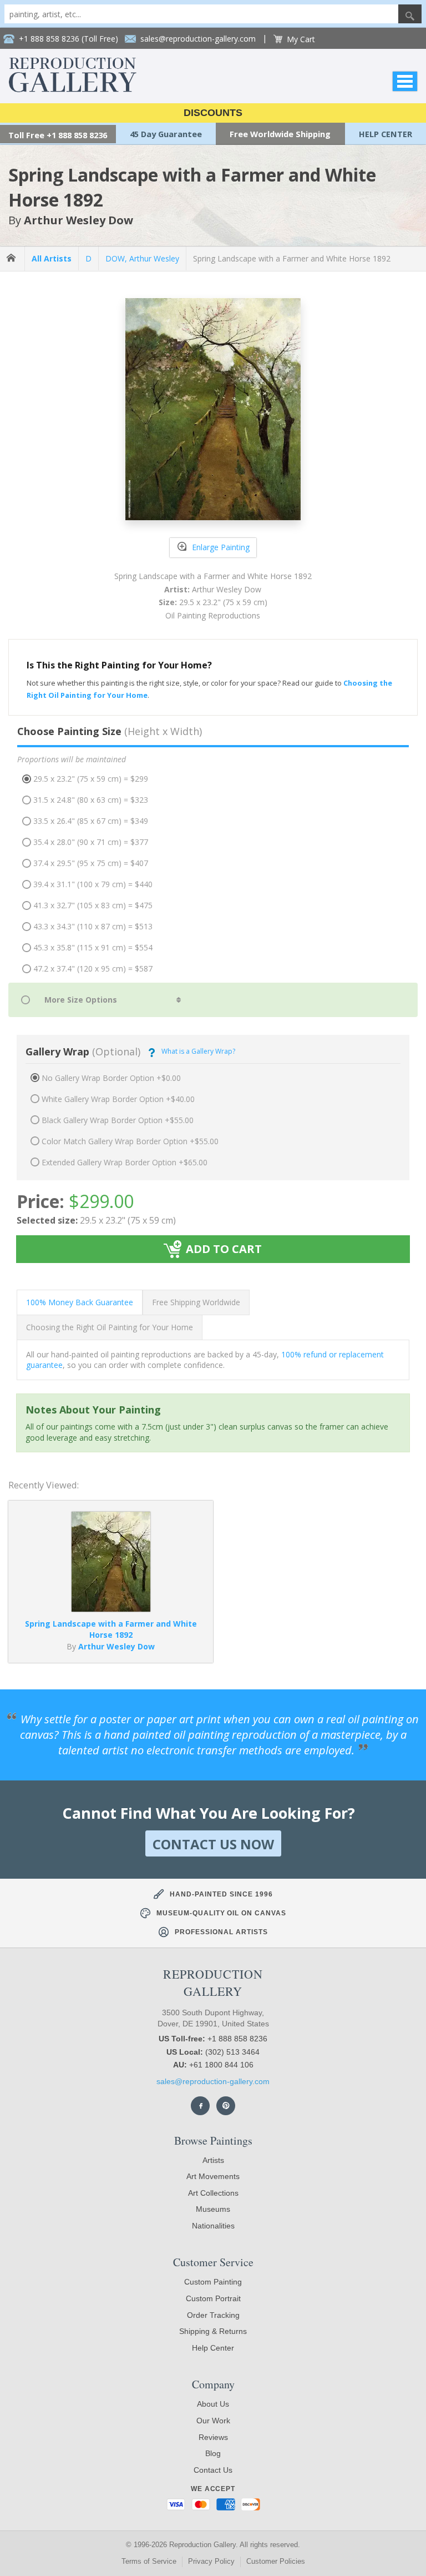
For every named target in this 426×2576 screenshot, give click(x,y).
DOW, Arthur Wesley (142, 258)
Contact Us (213, 2470)
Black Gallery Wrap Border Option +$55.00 (118, 1120)
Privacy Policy (211, 2561)
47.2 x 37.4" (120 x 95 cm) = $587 (93, 968)
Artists (213, 2160)
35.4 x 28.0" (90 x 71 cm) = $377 (91, 842)
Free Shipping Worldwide (196, 1302)
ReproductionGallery (213, 1983)
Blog (213, 2453)
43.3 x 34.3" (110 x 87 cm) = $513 (93, 926)
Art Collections (213, 2193)
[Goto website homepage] (73, 89)
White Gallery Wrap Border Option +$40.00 (118, 1099)
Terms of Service (149, 2561)
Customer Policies (276, 2561)
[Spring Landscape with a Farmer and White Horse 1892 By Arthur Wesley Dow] (111, 1609)
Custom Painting (213, 2282)
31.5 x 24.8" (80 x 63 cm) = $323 (91, 800)
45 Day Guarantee (166, 134)
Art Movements (213, 2176)
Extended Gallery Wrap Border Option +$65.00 (125, 1162)
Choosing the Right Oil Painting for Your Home (110, 1327)
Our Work (213, 2421)
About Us (213, 2404)
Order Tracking (213, 2315)
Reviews (213, 2437)
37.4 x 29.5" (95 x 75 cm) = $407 (91, 863)
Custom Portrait (213, 2298)
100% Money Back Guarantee (80, 1302)
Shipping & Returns (213, 2331)
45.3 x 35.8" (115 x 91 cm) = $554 (93, 947)
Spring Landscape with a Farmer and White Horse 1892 (292, 258)
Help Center (213, 2348)
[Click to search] (410, 14)
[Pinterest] (226, 2106)
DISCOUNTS (213, 113)
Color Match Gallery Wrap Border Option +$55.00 (130, 1141)
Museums (213, 2209)
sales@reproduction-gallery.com (213, 2081)
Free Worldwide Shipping (280, 134)
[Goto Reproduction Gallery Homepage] (12, 258)
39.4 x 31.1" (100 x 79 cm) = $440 (93, 884)
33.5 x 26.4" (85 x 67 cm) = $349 (91, 821)
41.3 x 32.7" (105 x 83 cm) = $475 (93, 905)
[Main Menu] (405, 81)
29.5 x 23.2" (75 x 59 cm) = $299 (91, 779)
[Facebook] (200, 2106)
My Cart (301, 39)
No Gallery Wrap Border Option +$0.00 (111, 1078)
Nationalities (213, 2226)
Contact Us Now (213, 1844)
